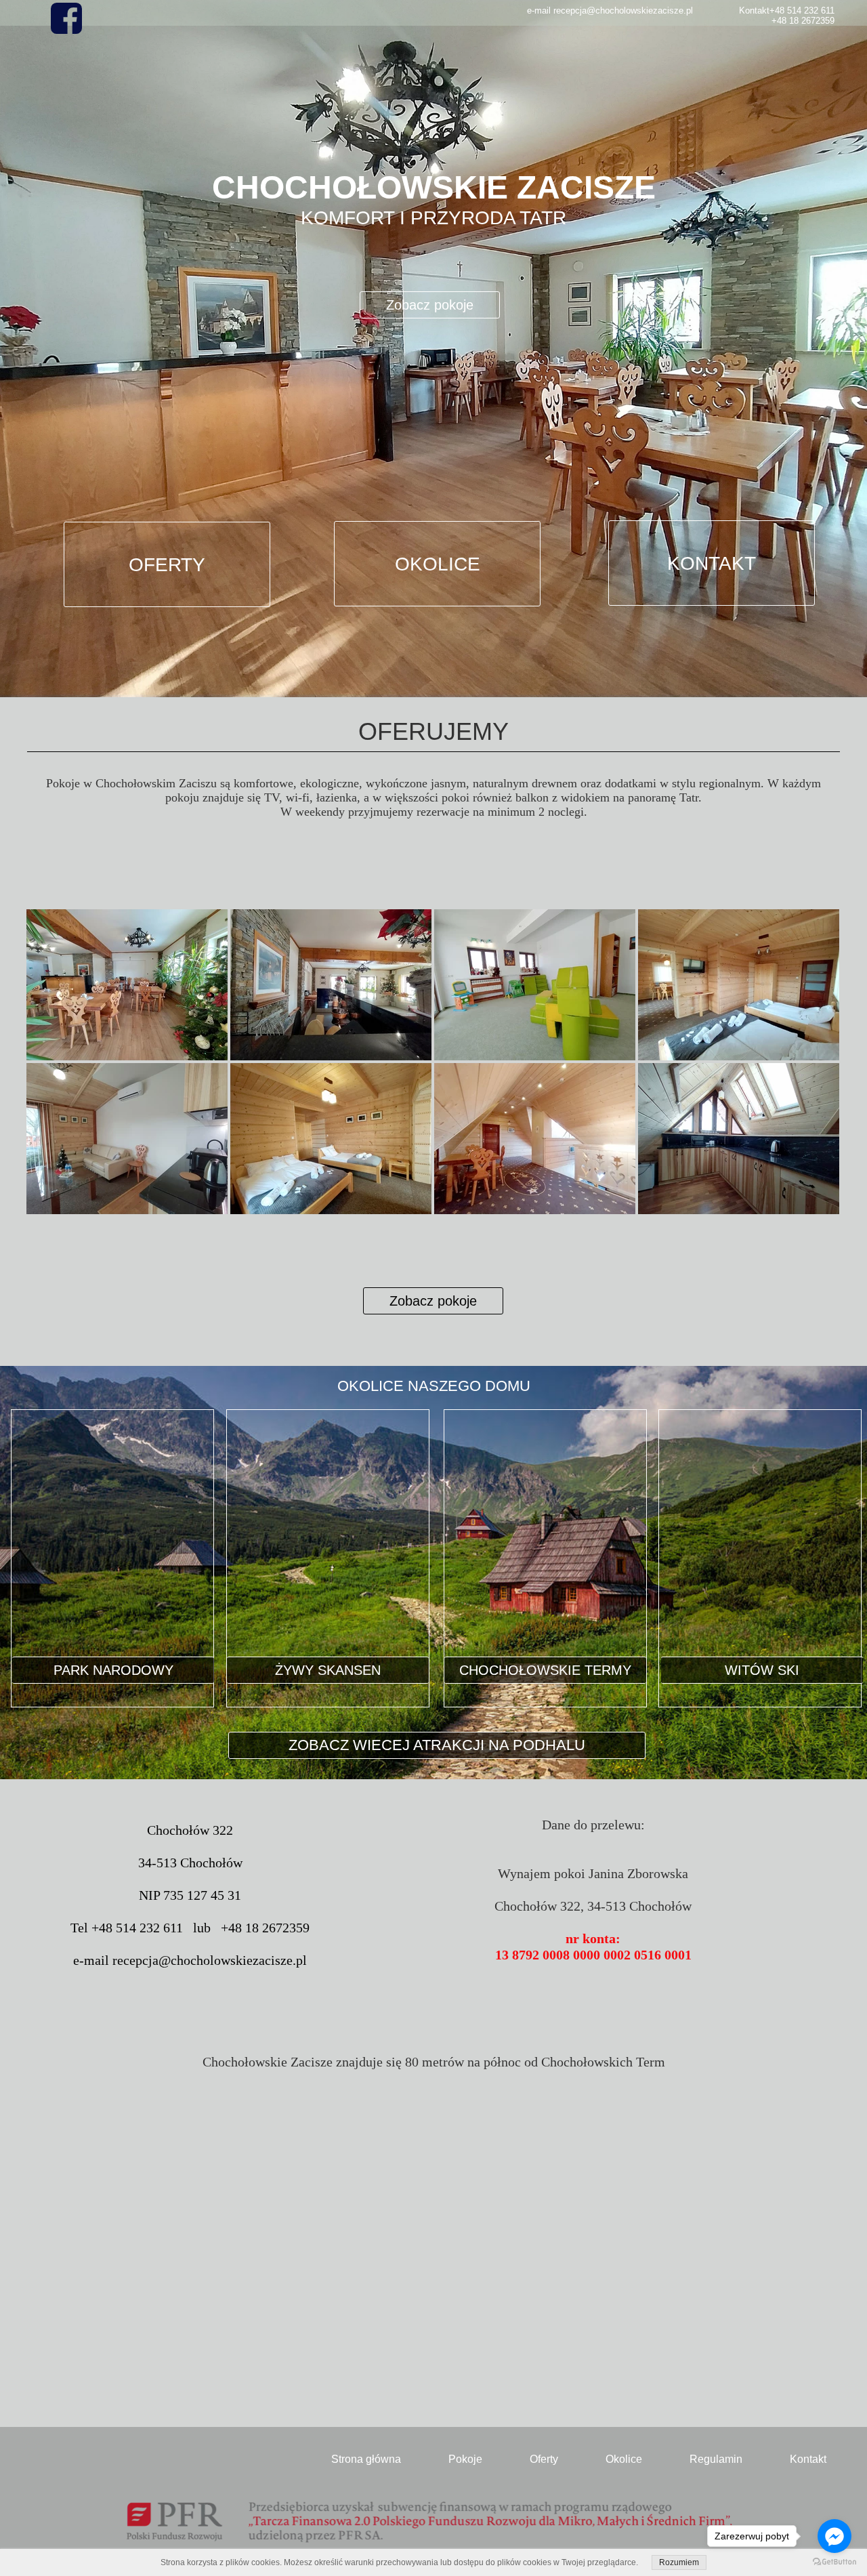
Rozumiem (679, 2562)
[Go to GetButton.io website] (834, 2562)
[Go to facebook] (834, 2536)
